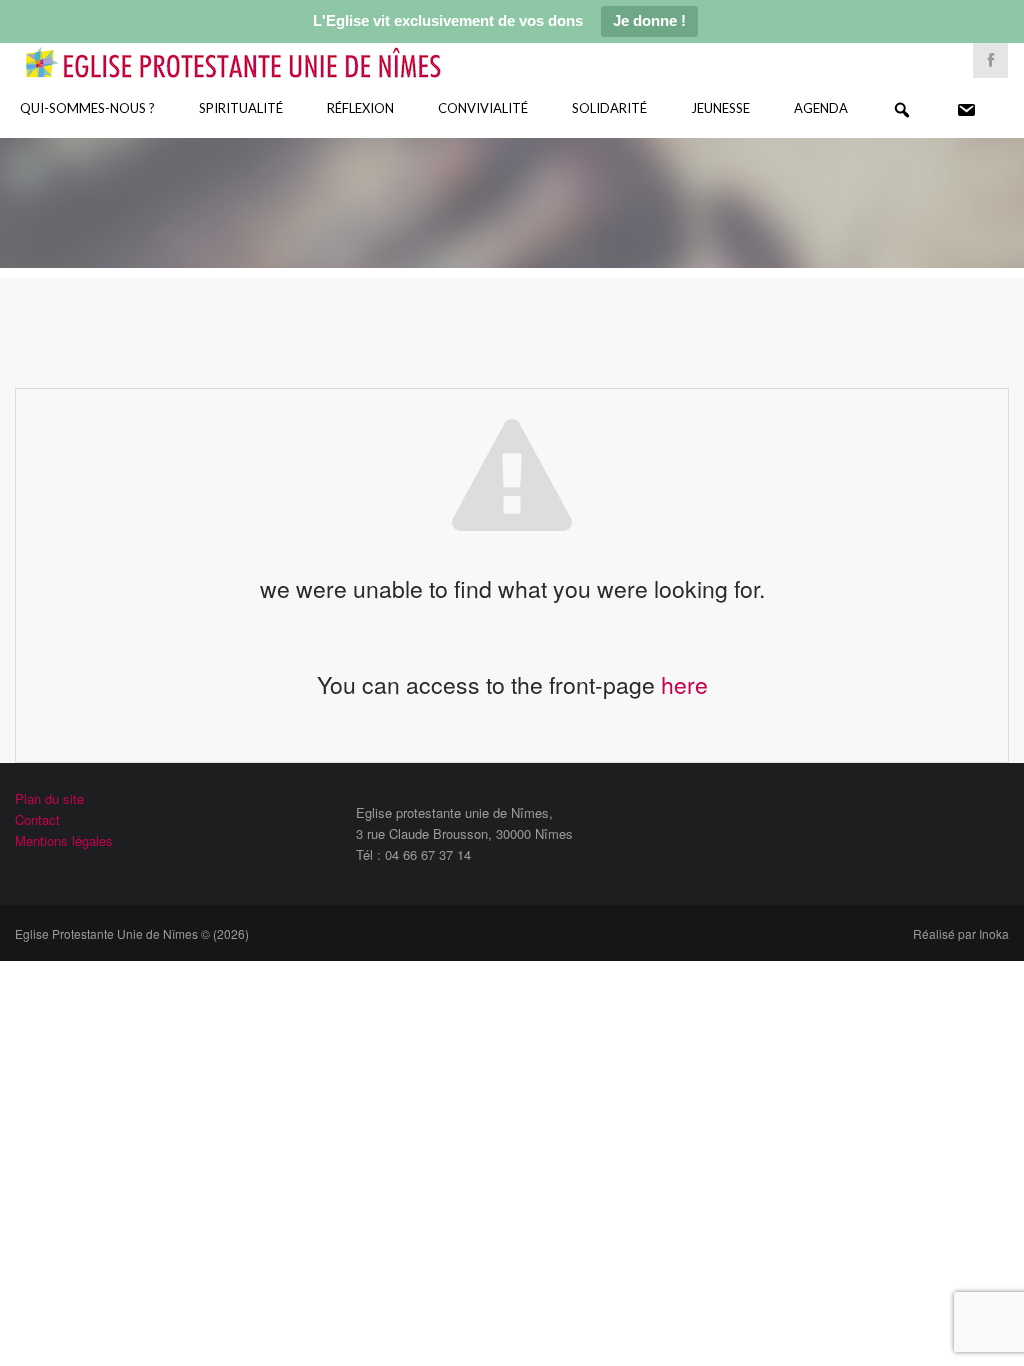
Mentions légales (64, 840)
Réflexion (360, 108)
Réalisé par (961, 933)
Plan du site (49, 798)
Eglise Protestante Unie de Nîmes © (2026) (132, 933)
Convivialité (483, 108)
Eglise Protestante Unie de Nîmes (262, 49)
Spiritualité (241, 108)
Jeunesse (720, 108)
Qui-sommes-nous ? (87, 108)
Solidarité (609, 108)
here (684, 684)
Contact (37, 819)
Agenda (821, 108)
